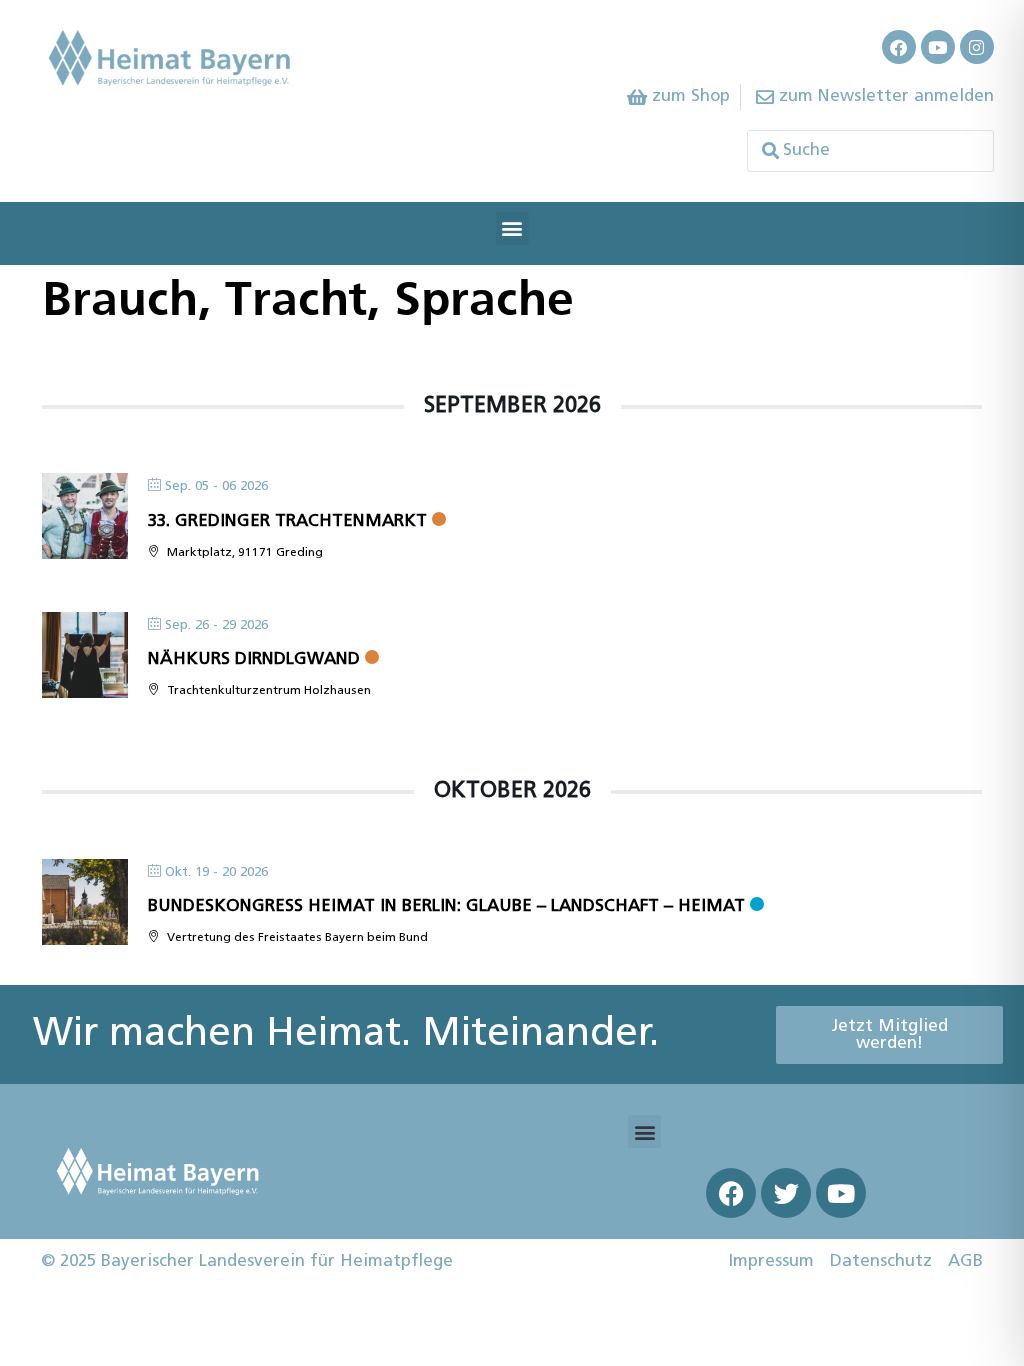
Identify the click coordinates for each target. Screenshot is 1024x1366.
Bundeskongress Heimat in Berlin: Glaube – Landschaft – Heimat (446, 906)
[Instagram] (977, 47)
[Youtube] (938, 47)
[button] (512, 228)
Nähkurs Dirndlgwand (254, 659)
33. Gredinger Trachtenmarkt (287, 521)
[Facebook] (899, 47)
